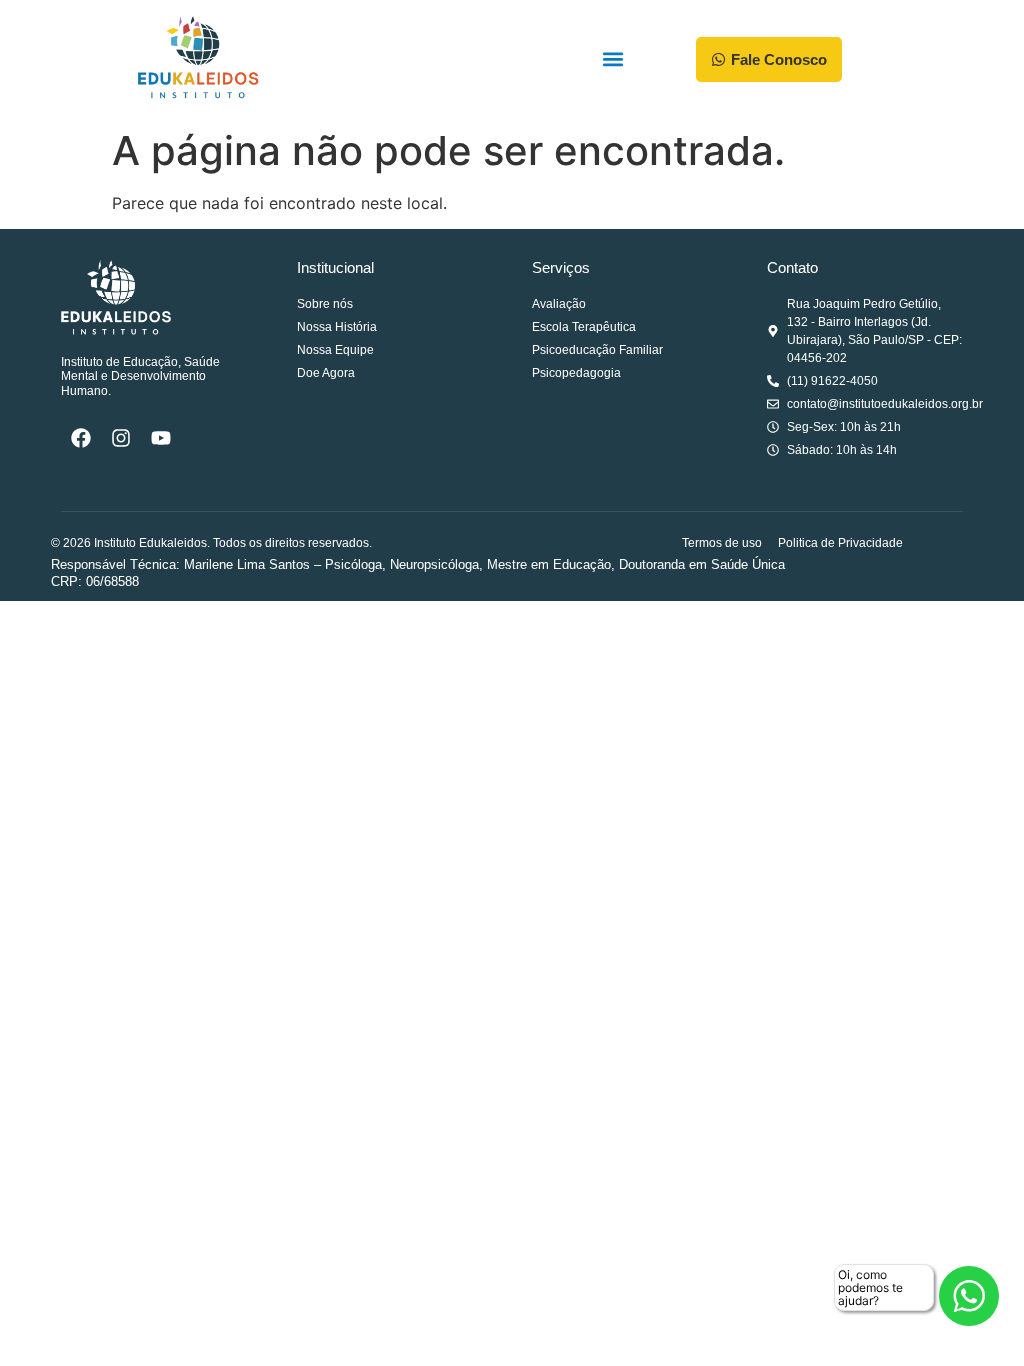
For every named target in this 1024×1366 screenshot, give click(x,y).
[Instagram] (121, 438)
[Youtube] (161, 438)
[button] (613, 59)
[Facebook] (81, 438)
